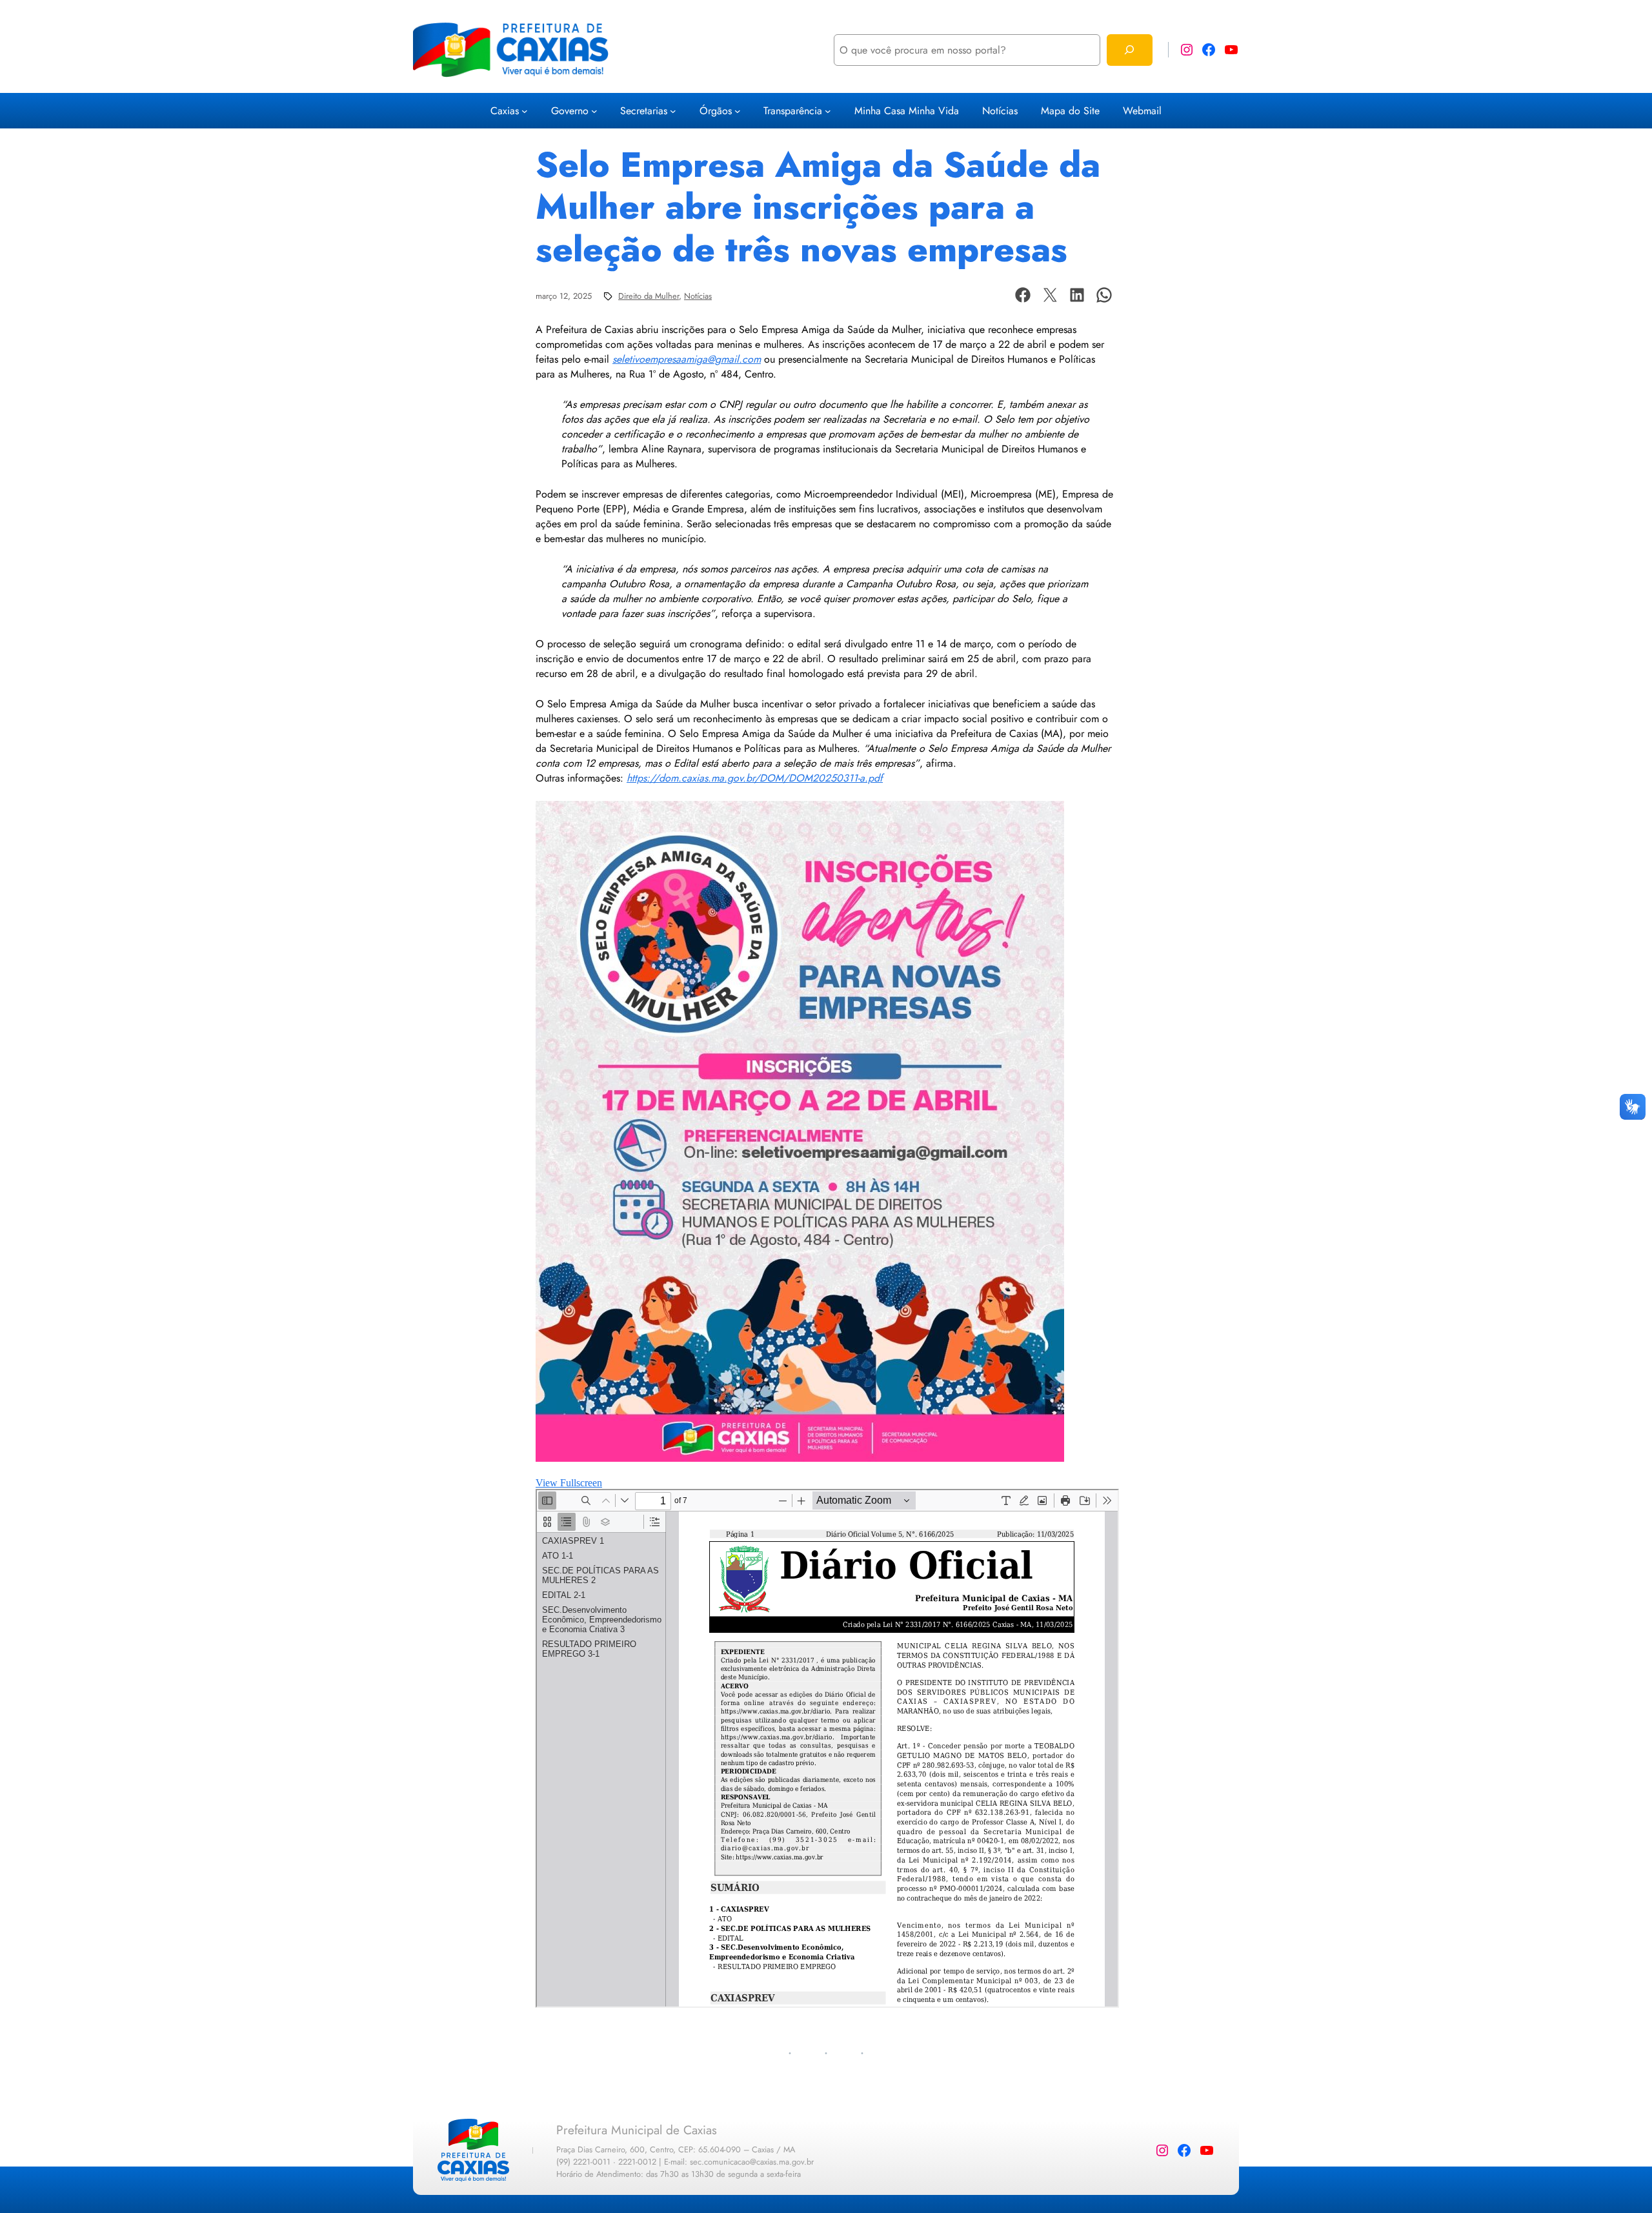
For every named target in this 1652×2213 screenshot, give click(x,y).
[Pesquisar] (1130, 50)
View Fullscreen (569, 1483)
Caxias (505, 111)
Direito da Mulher (649, 296)
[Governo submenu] (594, 111)
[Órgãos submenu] (738, 111)
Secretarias (644, 111)
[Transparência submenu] (828, 111)
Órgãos (716, 111)
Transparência (793, 111)
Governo (570, 111)
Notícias (698, 296)
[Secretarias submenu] (673, 111)
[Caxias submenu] (525, 111)
